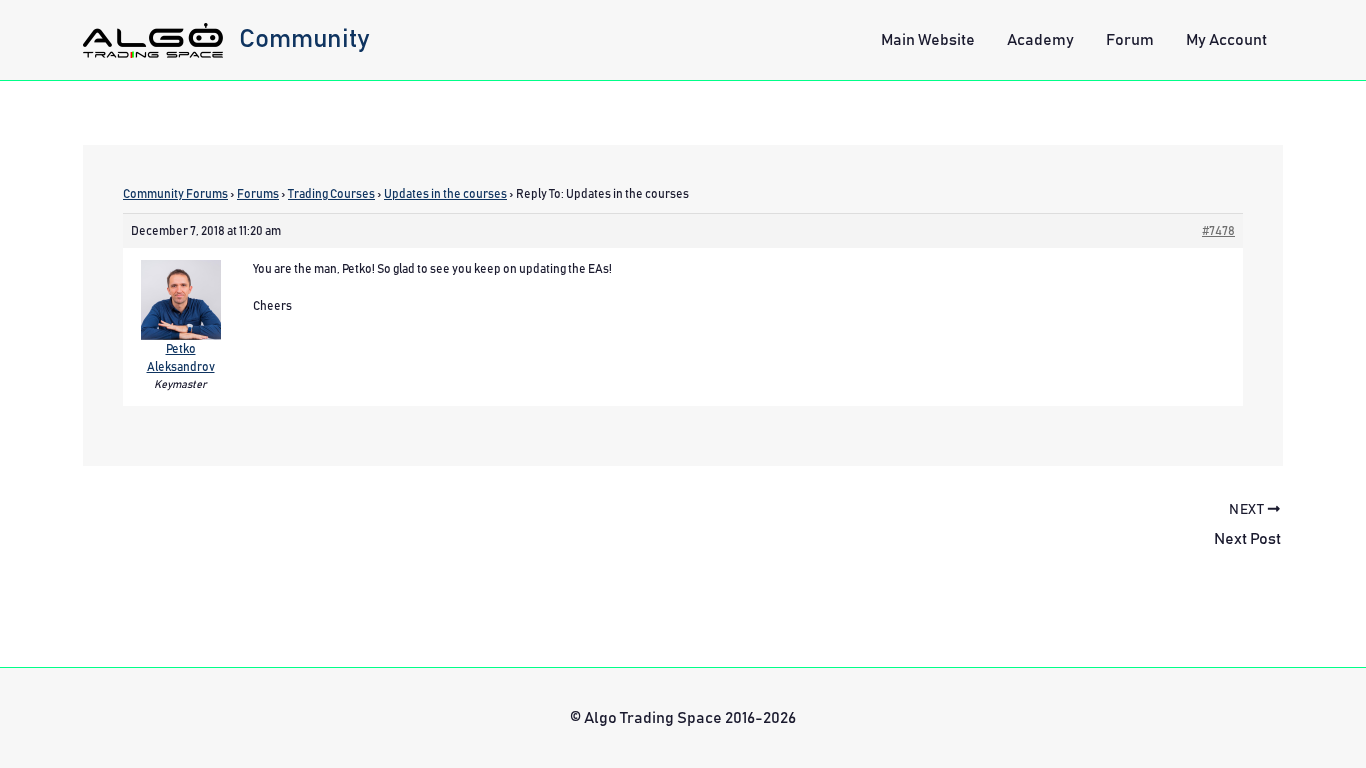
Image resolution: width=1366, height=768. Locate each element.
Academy (1040, 40)
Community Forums (175, 194)
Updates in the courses (445, 194)
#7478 (1218, 231)
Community (304, 39)
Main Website (928, 40)
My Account (1226, 40)
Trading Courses (331, 194)
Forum (1130, 40)
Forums (258, 194)
